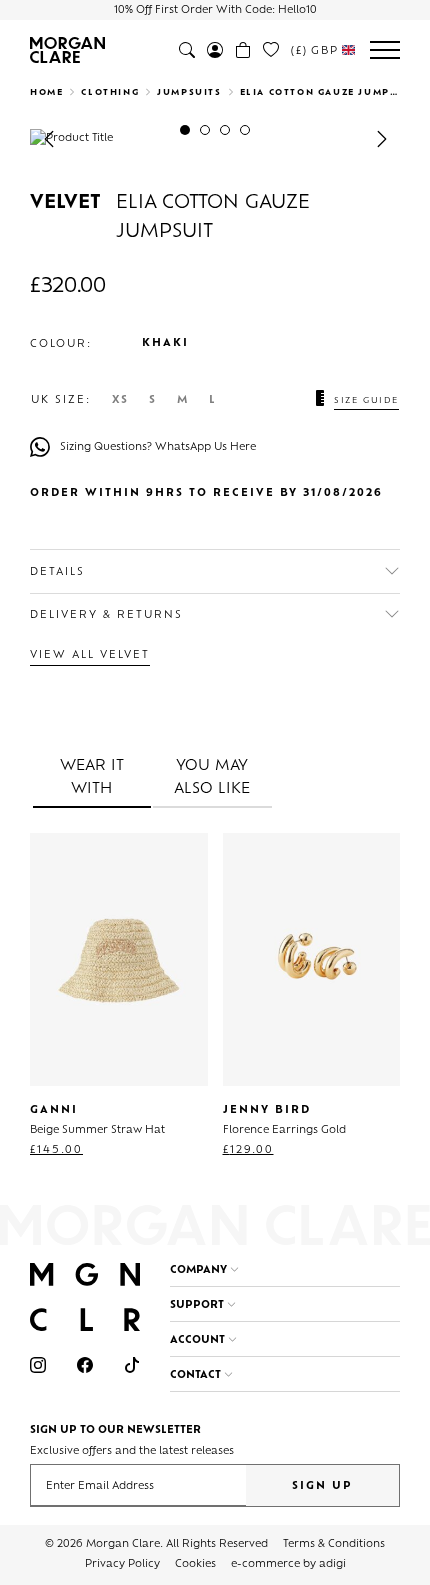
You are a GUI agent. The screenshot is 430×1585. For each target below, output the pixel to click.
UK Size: (61, 401)
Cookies (195, 1564)
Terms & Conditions (334, 1544)
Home (46, 93)
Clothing (110, 93)
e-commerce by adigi (288, 1564)
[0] (271, 50)
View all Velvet (90, 655)
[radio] (120, 401)
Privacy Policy (122, 1564)
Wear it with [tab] (92, 777)
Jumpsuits (189, 93)
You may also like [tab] (212, 777)
